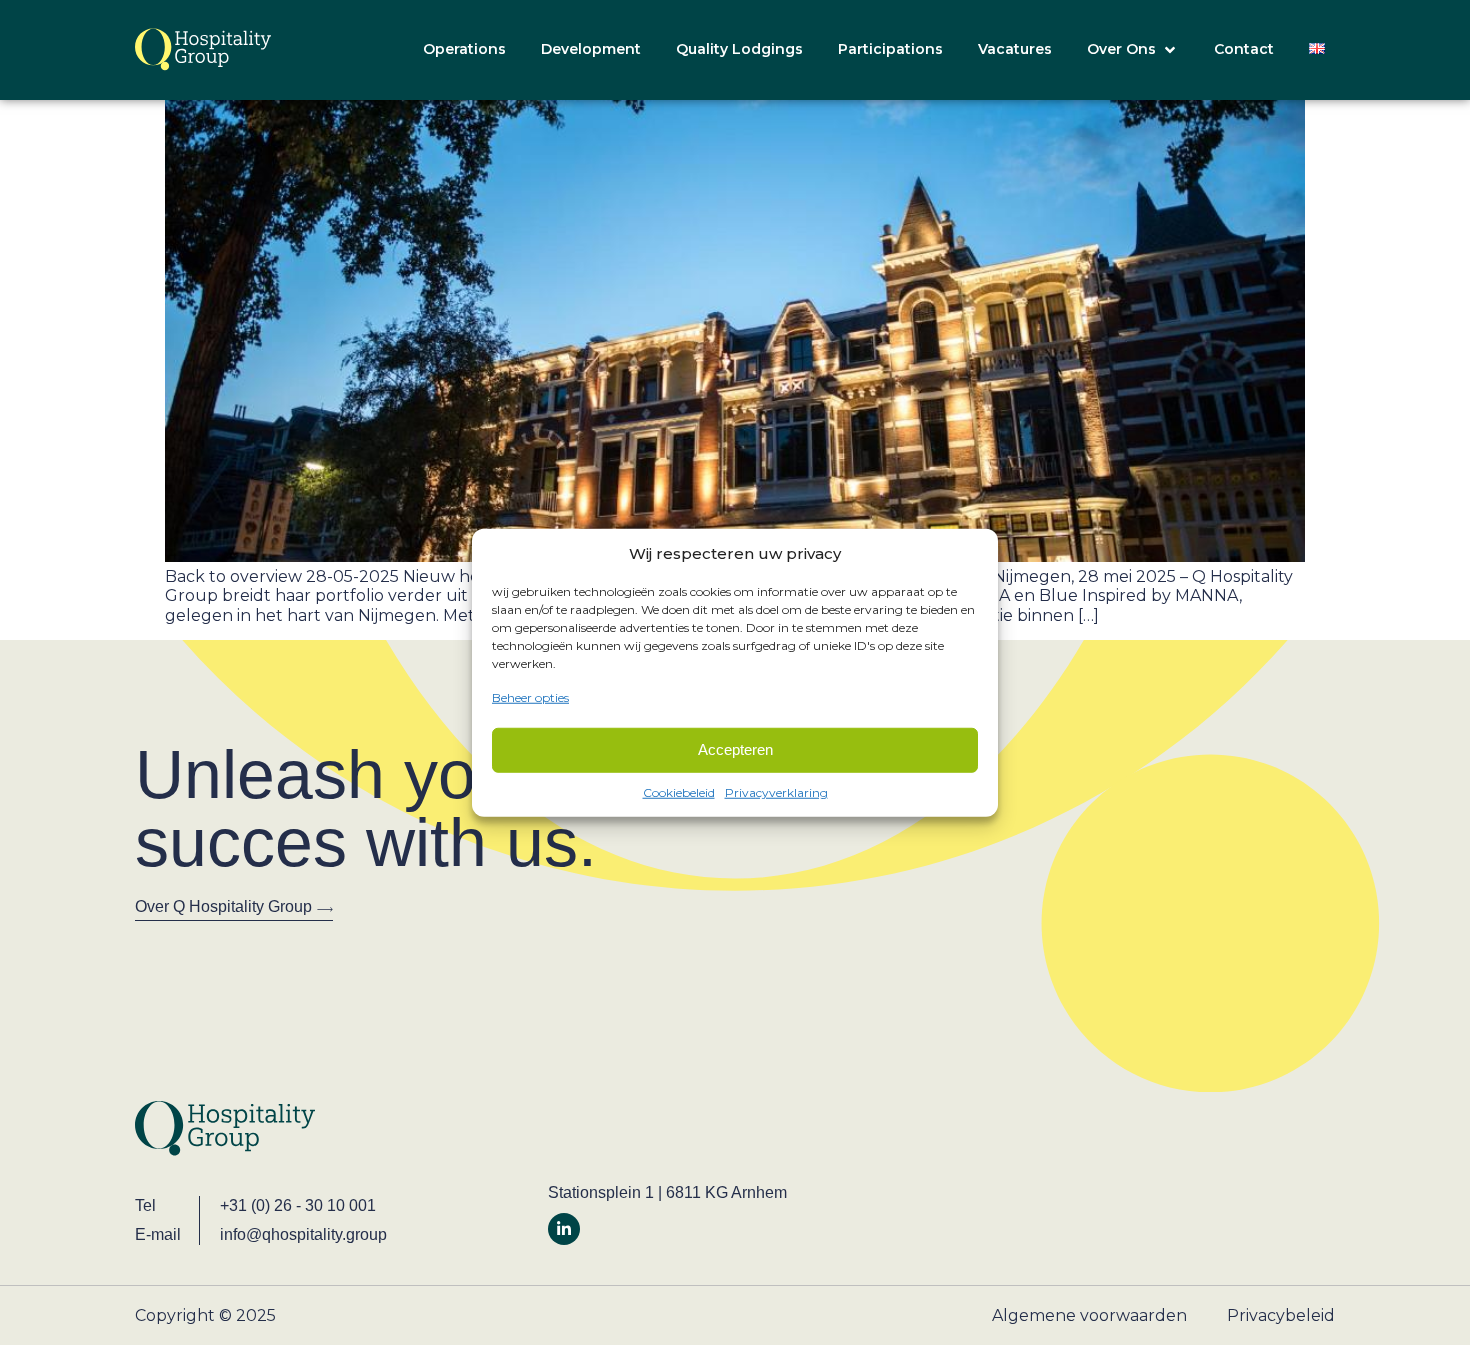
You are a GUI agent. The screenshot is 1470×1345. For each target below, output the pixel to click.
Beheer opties (530, 697)
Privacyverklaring (776, 791)
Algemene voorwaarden (1089, 1315)
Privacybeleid (1281, 1315)
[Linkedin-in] (564, 1229)
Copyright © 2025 (205, 1315)
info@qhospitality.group (303, 1234)
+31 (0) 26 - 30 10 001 (298, 1205)
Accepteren (735, 749)
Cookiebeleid (679, 791)
